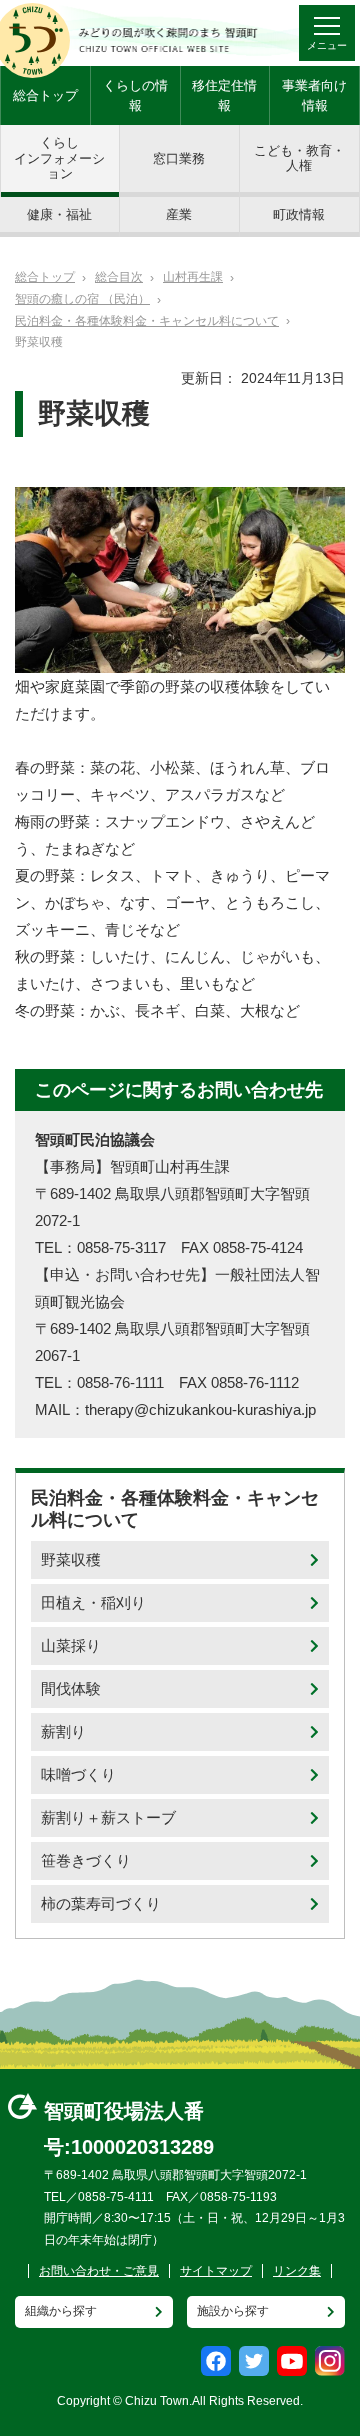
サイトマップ (216, 2271)
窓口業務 (179, 158)
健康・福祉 (59, 214)
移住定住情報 (224, 95)
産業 (179, 214)
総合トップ (45, 95)
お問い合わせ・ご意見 (99, 2271)
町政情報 (299, 214)
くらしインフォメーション (59, 158)
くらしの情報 (135, 95)
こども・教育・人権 (299, 158)
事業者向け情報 (314, 95)
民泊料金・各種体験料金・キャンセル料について (147, 321)
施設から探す (233, 2311)
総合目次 (119, 277)
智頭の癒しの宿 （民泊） (82, 299)
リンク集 (297, 2271)
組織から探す (61, 2311)
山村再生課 (193, 277)
